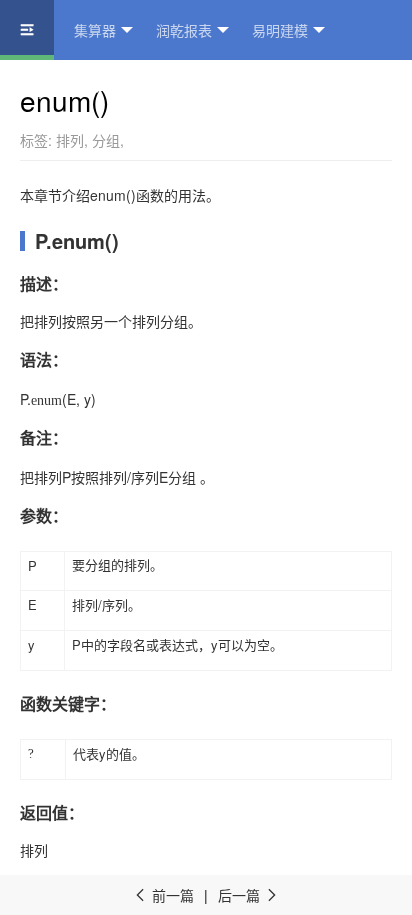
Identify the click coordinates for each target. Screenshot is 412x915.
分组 (106, 140)
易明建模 (280, 30)
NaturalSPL (162, 90)
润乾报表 (184, 30)
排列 (70, 140)
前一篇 (163, 895)
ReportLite (53, 90)
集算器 (95, 30)
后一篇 (249, 895)
